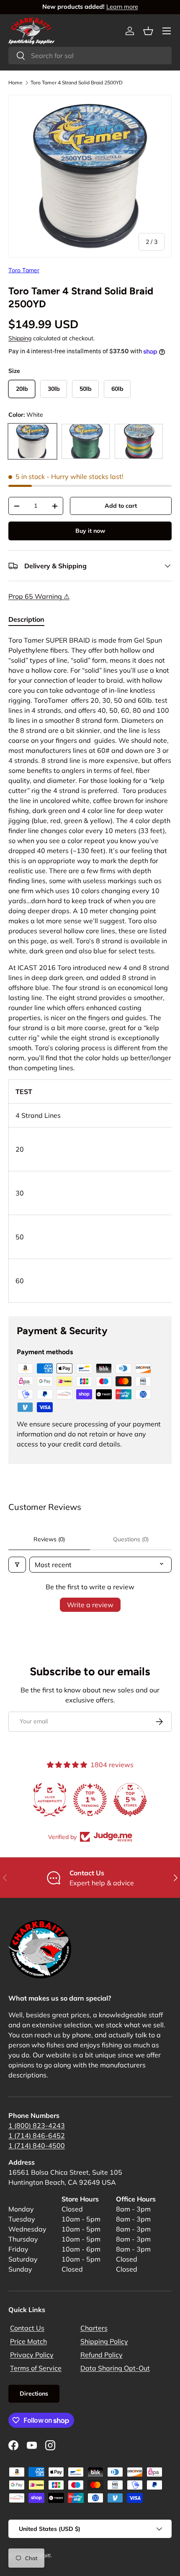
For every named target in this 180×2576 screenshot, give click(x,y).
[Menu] (167, 31)
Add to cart (121, 506)
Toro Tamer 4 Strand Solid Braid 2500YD (77, 82)
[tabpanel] (90, 969)
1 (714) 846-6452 (37, 2135)
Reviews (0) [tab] (49, 1539)
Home (15, 82)
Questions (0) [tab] (131, 1539)
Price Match (28, 2341)
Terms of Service (36, 2368)
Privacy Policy (32, 2355)
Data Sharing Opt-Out (115, 2368)
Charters (94, 2328)
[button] (148, 31)
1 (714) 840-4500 (37, 2145)
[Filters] (17, 1565)
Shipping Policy (104, 2341)
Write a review (90, 1605)
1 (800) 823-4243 (37, 2125)
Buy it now (90, 531)
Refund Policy (102, 2355)
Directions (34, 2394)
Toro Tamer (24, 270)
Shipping (20, 338)
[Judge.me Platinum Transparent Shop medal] (90, 1800)
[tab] (26, 619)
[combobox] (90, 56)
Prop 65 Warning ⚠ (39, 596)
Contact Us (27, 2328)
